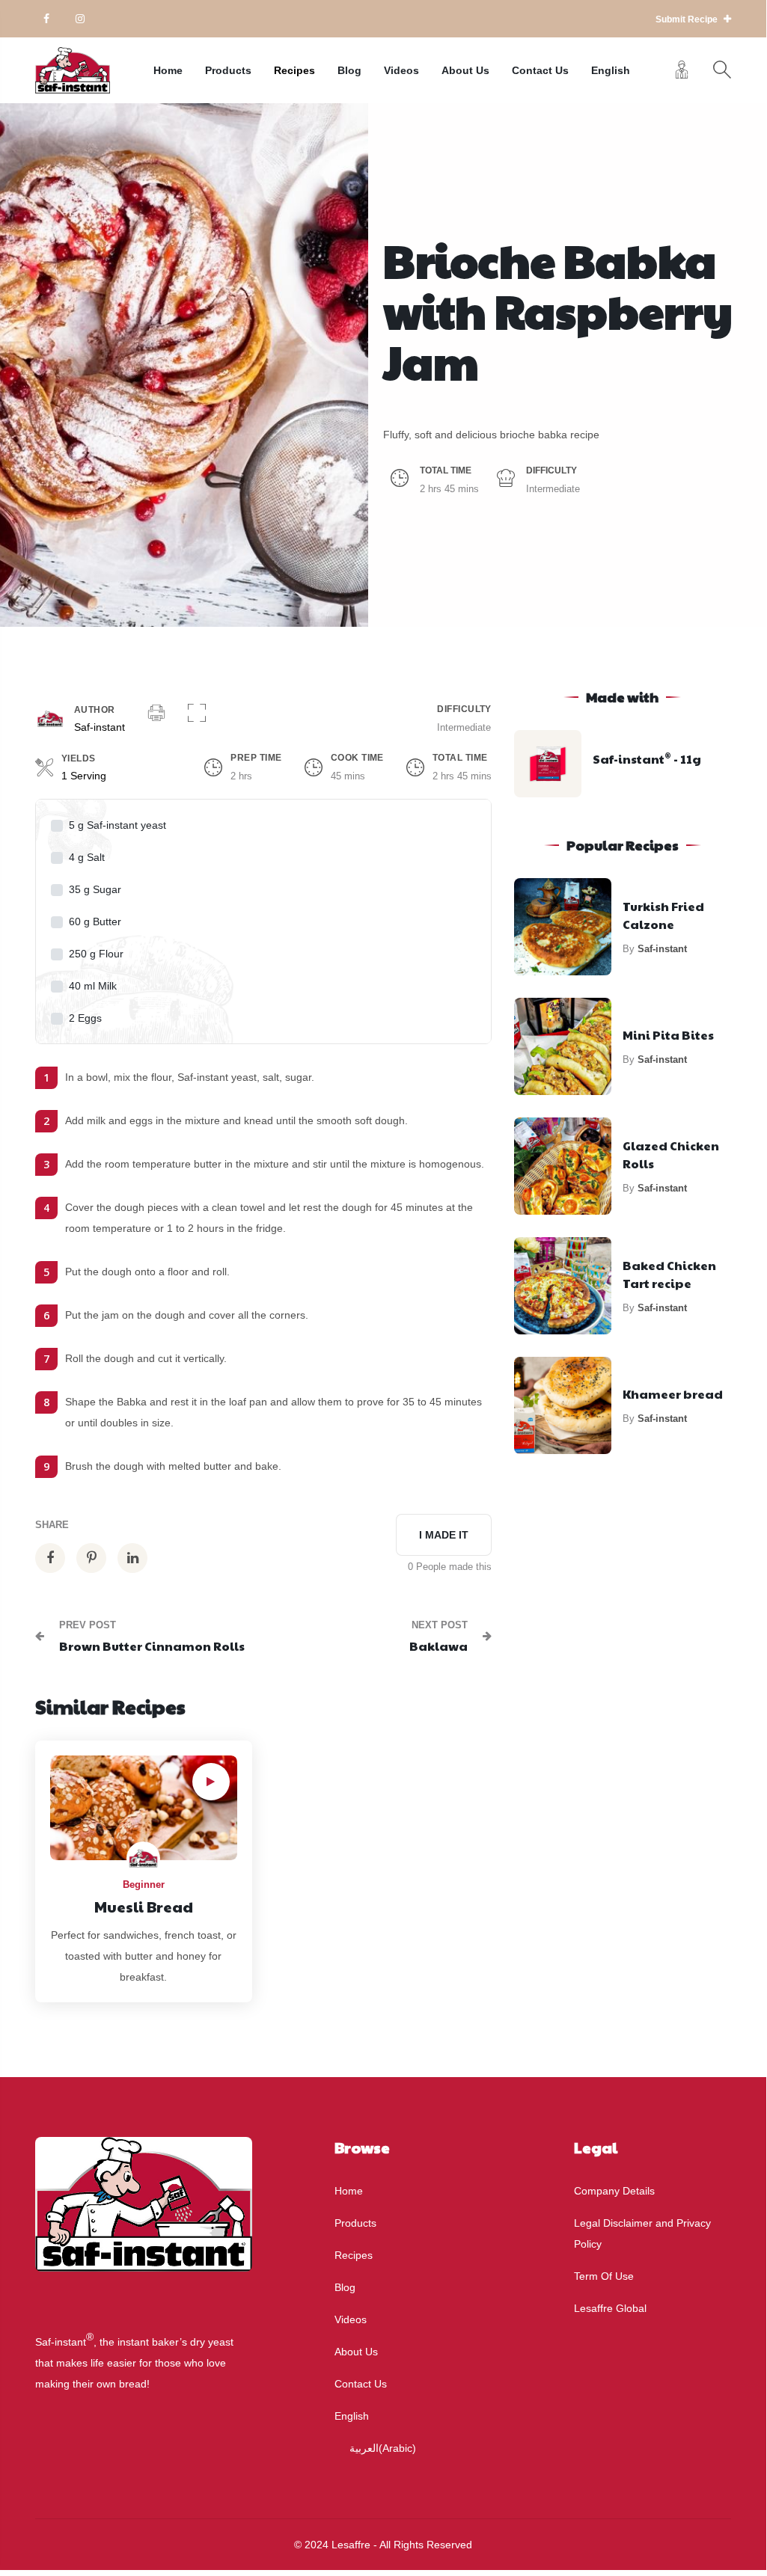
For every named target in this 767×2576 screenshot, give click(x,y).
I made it (444, 1535)
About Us (465, 70)
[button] (197, 714)
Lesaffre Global (610, 2308)
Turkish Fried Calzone (663, 915)
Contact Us (540, 70)
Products (228, 70)
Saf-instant (100, 727)
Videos (401, 70)
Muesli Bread (144, 1907)
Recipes (294, 70)
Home (168, 70)
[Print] (156, 714)
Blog (349, 70)
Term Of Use (604, 2276)
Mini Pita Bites (668, 1035)
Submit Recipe (688, 19)
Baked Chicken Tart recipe (669, 1274)
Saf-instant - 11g (647, 759)
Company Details (614, 2191)
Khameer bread (673, 1394)
